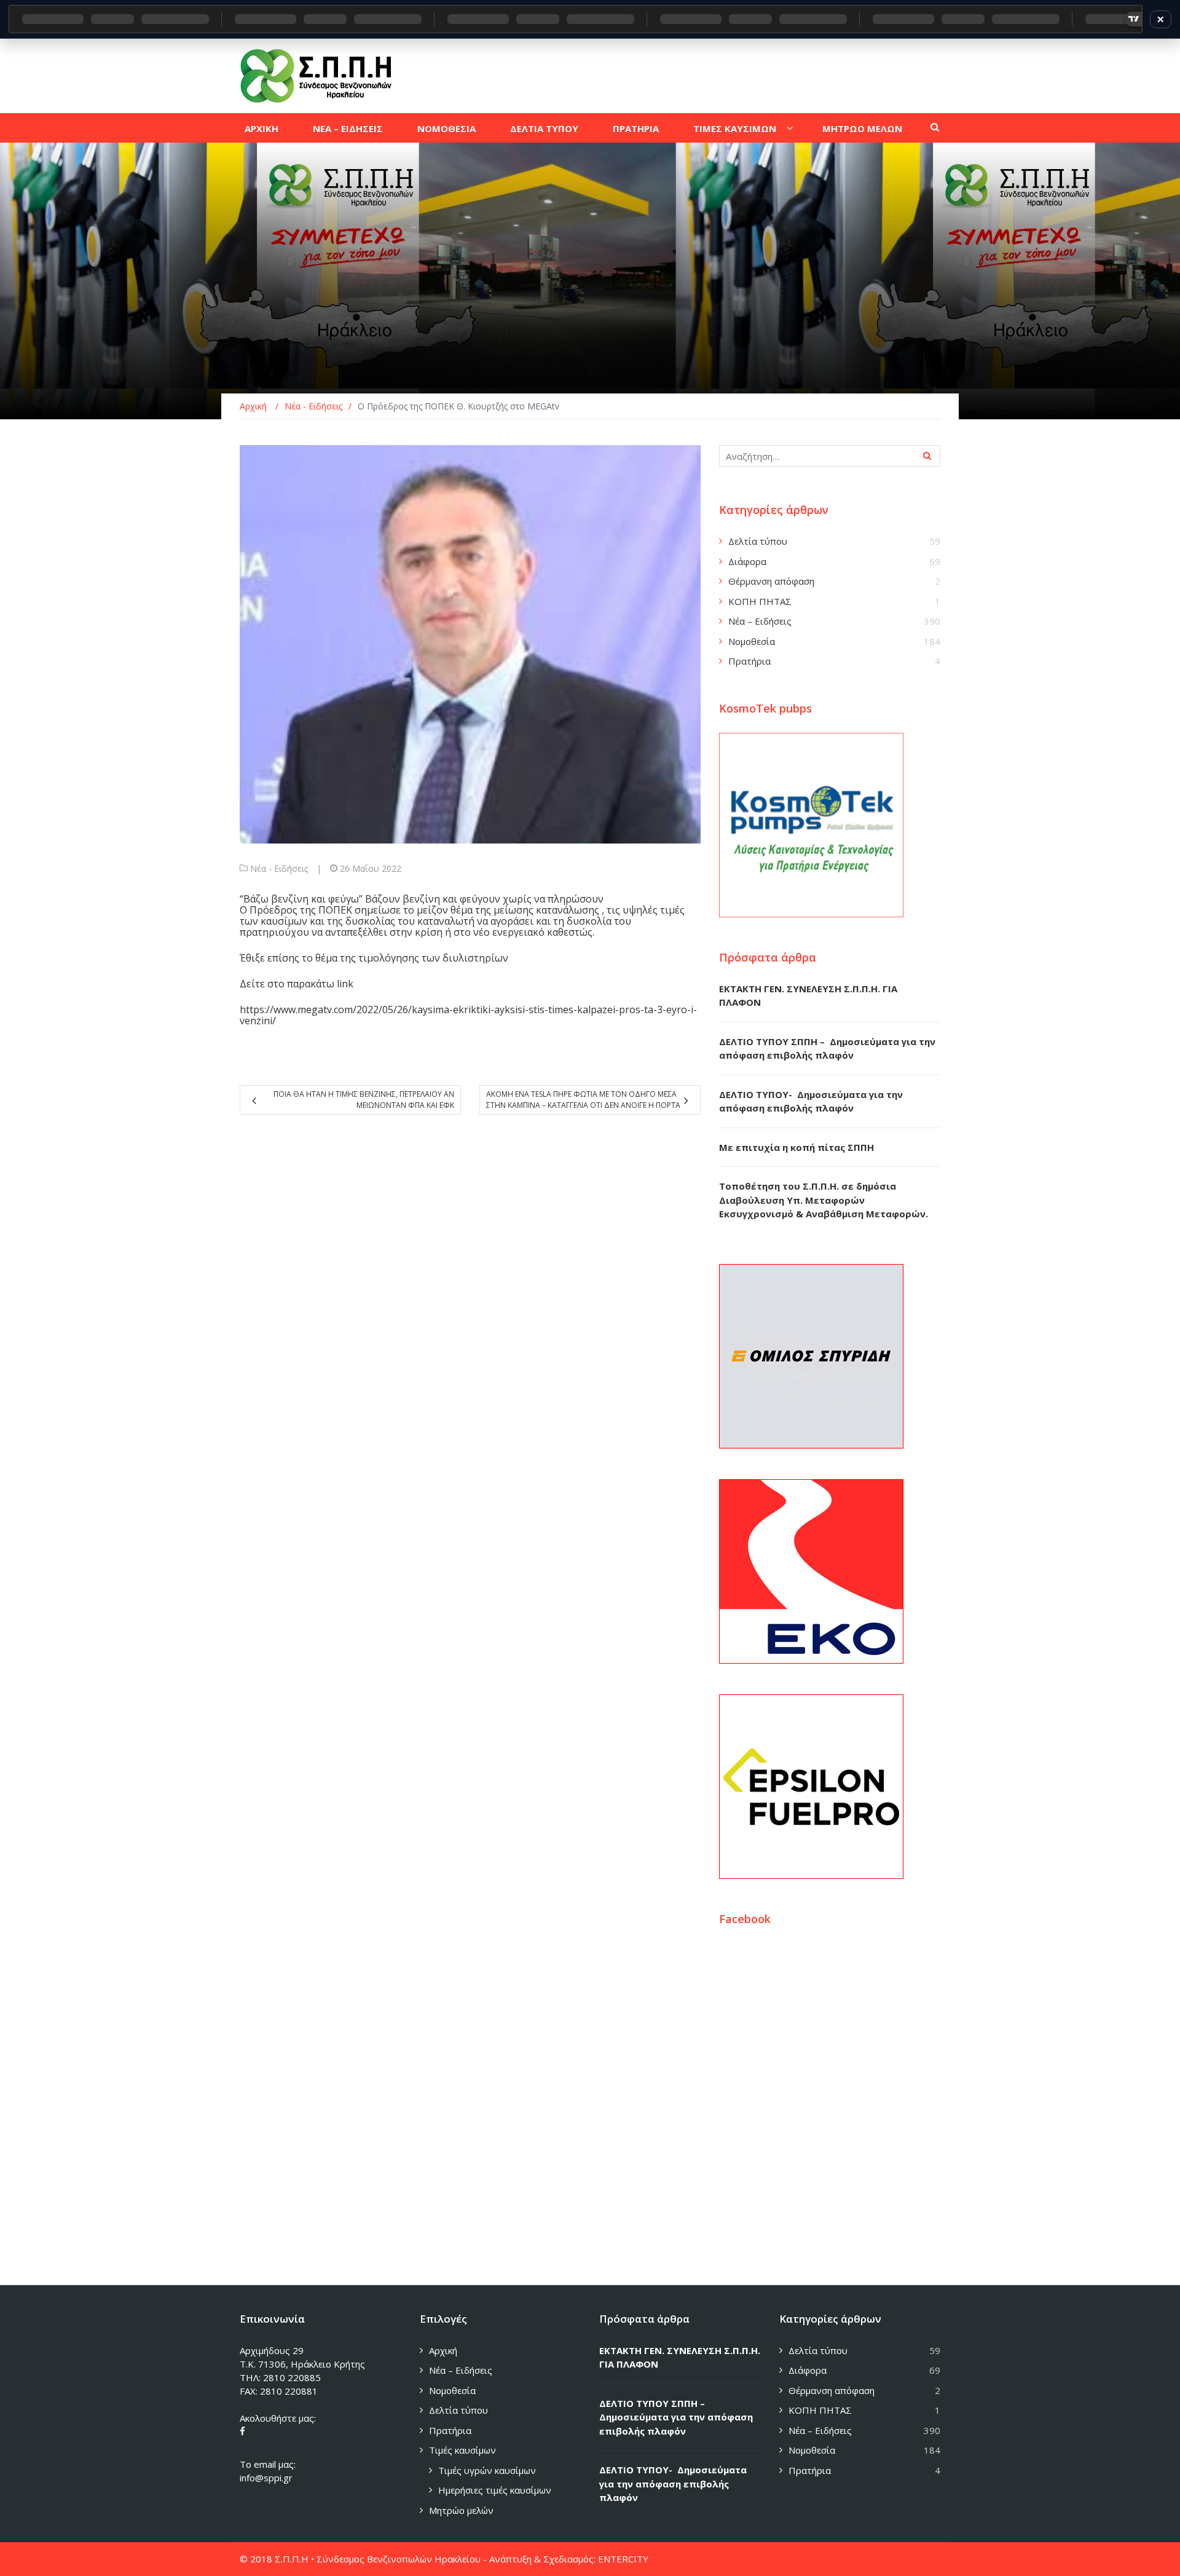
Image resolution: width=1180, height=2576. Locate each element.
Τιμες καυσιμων (735, 128)
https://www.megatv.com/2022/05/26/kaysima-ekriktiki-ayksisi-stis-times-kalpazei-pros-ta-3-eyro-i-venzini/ (468, 1015)
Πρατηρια (636, 128)
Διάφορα (747, 561)
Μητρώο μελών (461, 2510)
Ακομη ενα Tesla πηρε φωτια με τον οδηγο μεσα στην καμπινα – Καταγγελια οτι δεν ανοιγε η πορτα (583, 1100)
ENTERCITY (623, 2559)
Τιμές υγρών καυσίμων (487, 2470)
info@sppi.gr (266, 2478)
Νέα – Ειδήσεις (760, 621)
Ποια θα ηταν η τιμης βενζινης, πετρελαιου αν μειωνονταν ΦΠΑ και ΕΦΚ (364, 1100)
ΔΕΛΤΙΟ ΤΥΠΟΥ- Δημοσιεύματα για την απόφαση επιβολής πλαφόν (673, 2483)
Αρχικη (262, 128)
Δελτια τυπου (544, 128)
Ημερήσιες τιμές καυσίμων (495, 2490)
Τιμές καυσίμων (462, 2450)
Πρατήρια (749, 661)
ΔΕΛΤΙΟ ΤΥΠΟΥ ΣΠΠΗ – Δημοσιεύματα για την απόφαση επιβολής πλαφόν (676, 2417)
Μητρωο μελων (862, 128)
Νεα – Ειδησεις (348, 128)
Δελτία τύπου (758, 541)
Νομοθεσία (752, 641)
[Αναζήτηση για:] (830, 456)
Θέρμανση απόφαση (771, 581)
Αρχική (443, 2350)
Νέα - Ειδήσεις (279, 868)
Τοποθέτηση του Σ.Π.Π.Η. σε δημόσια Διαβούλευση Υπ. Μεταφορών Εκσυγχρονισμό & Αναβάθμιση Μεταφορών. (824, 1200)
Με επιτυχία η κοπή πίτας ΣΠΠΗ (796, 1147)
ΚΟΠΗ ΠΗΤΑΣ (760, 601)
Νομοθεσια (446, 128)
